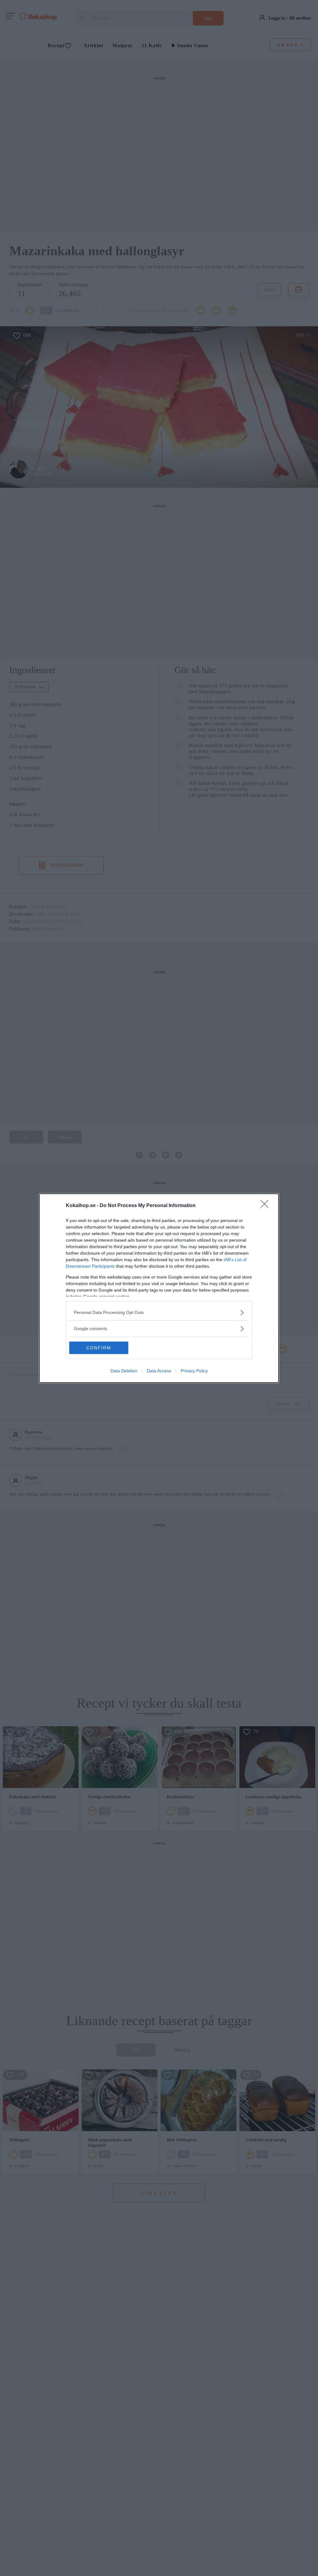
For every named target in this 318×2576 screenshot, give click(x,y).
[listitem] (159, 1313)
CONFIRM (99, 1348)
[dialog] (159, 1288)
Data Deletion (124, 1371)
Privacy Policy (194, 1371)
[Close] (266, 1206)
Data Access (159, 1371)
